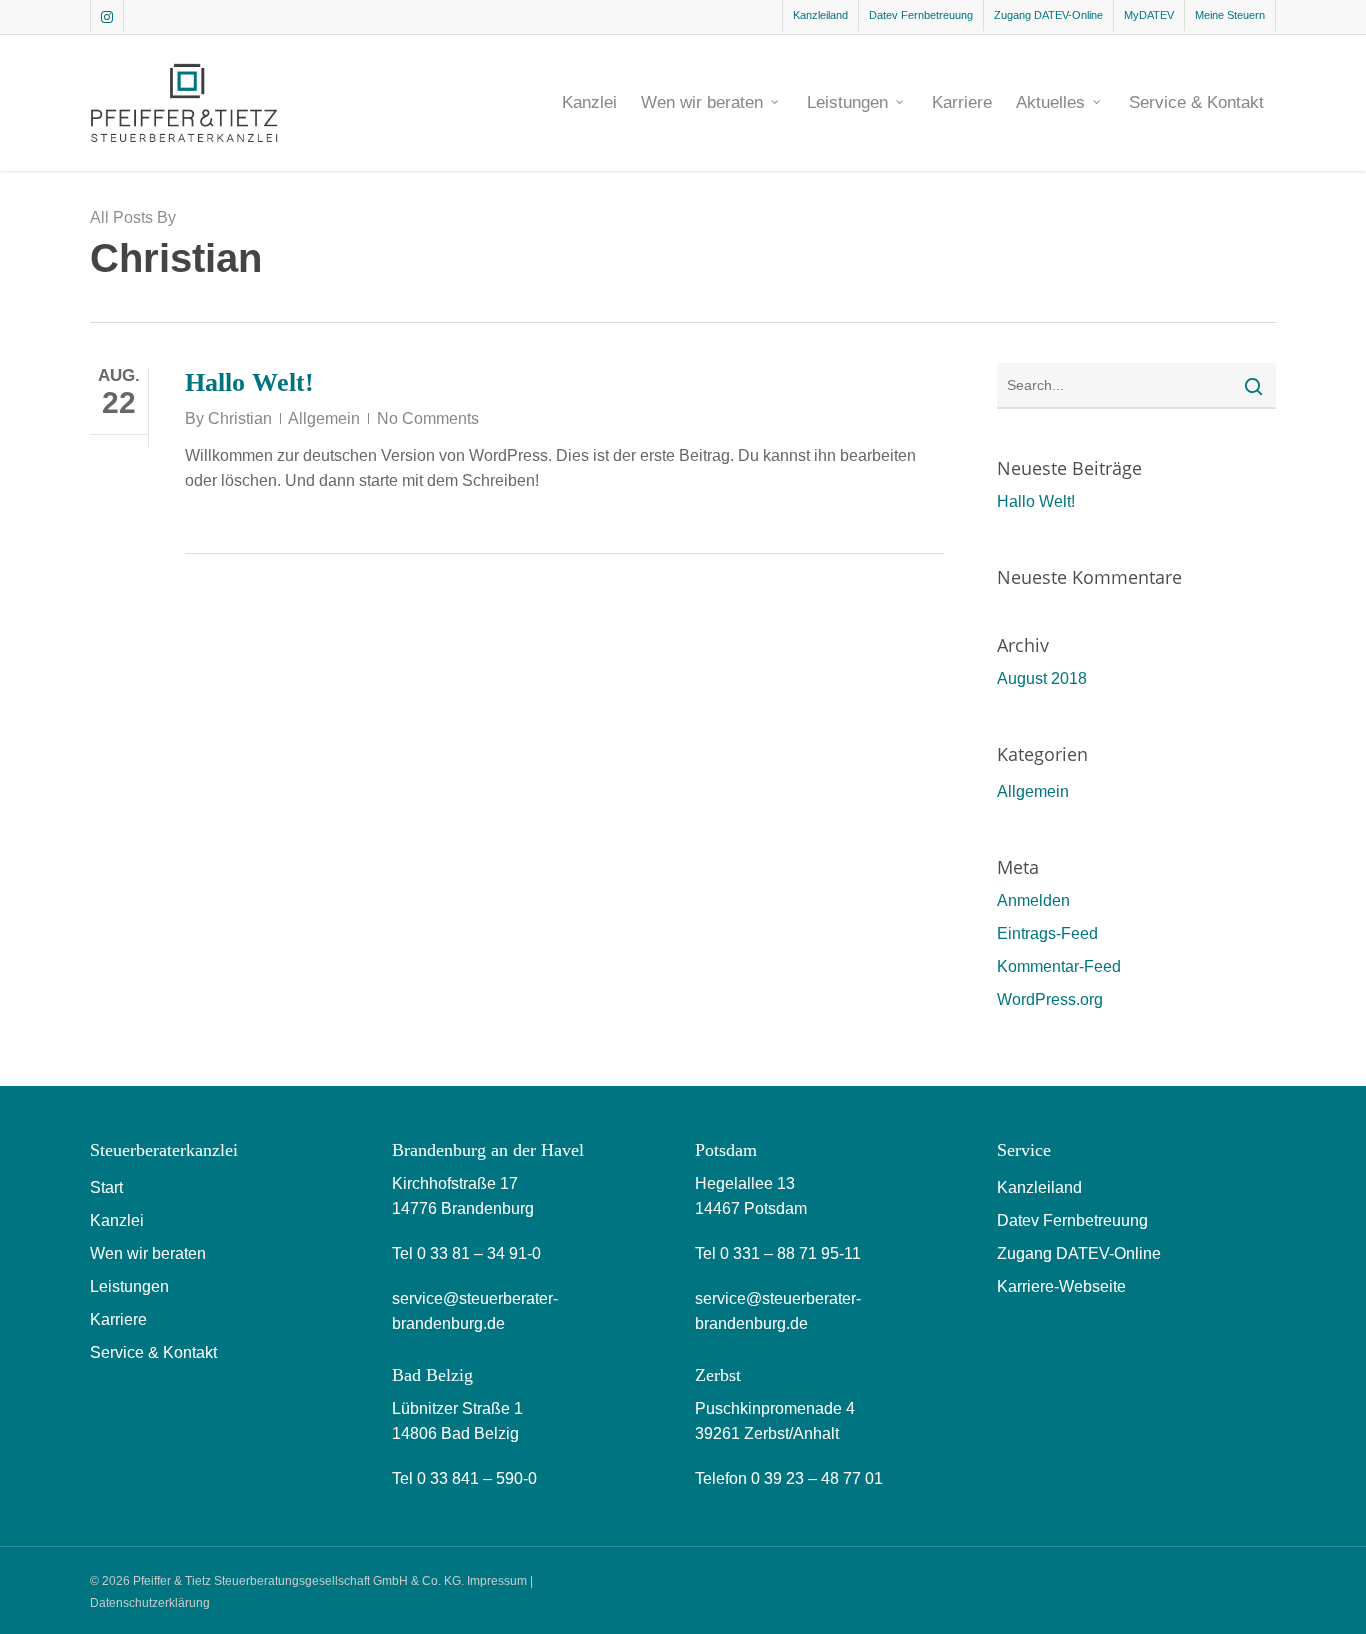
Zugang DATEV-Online (1079, 1253)
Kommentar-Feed (1059, 966)
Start (106, 1187)
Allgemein (324, 418)
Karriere (118, 1319)
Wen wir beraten (148, 1253)
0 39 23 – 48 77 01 (817, 1478)
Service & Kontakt (153, 1352)
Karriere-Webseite (1061, 1286)
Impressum (497, 1581)
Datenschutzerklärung (150, 1603)
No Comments (428, 418)
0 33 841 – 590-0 (477, 1478)
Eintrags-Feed (1047, 933)
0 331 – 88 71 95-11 (790, 1253)
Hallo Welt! (249, 382)
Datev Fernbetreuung (1072, 1220)
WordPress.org (1050, 999)
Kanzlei (117, 1220)
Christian (240, 418)
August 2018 (1042, 678)
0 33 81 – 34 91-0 (479, 1253)
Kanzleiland (1039, 1187)
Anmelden (1033, 900)
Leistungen (129, 1286)
